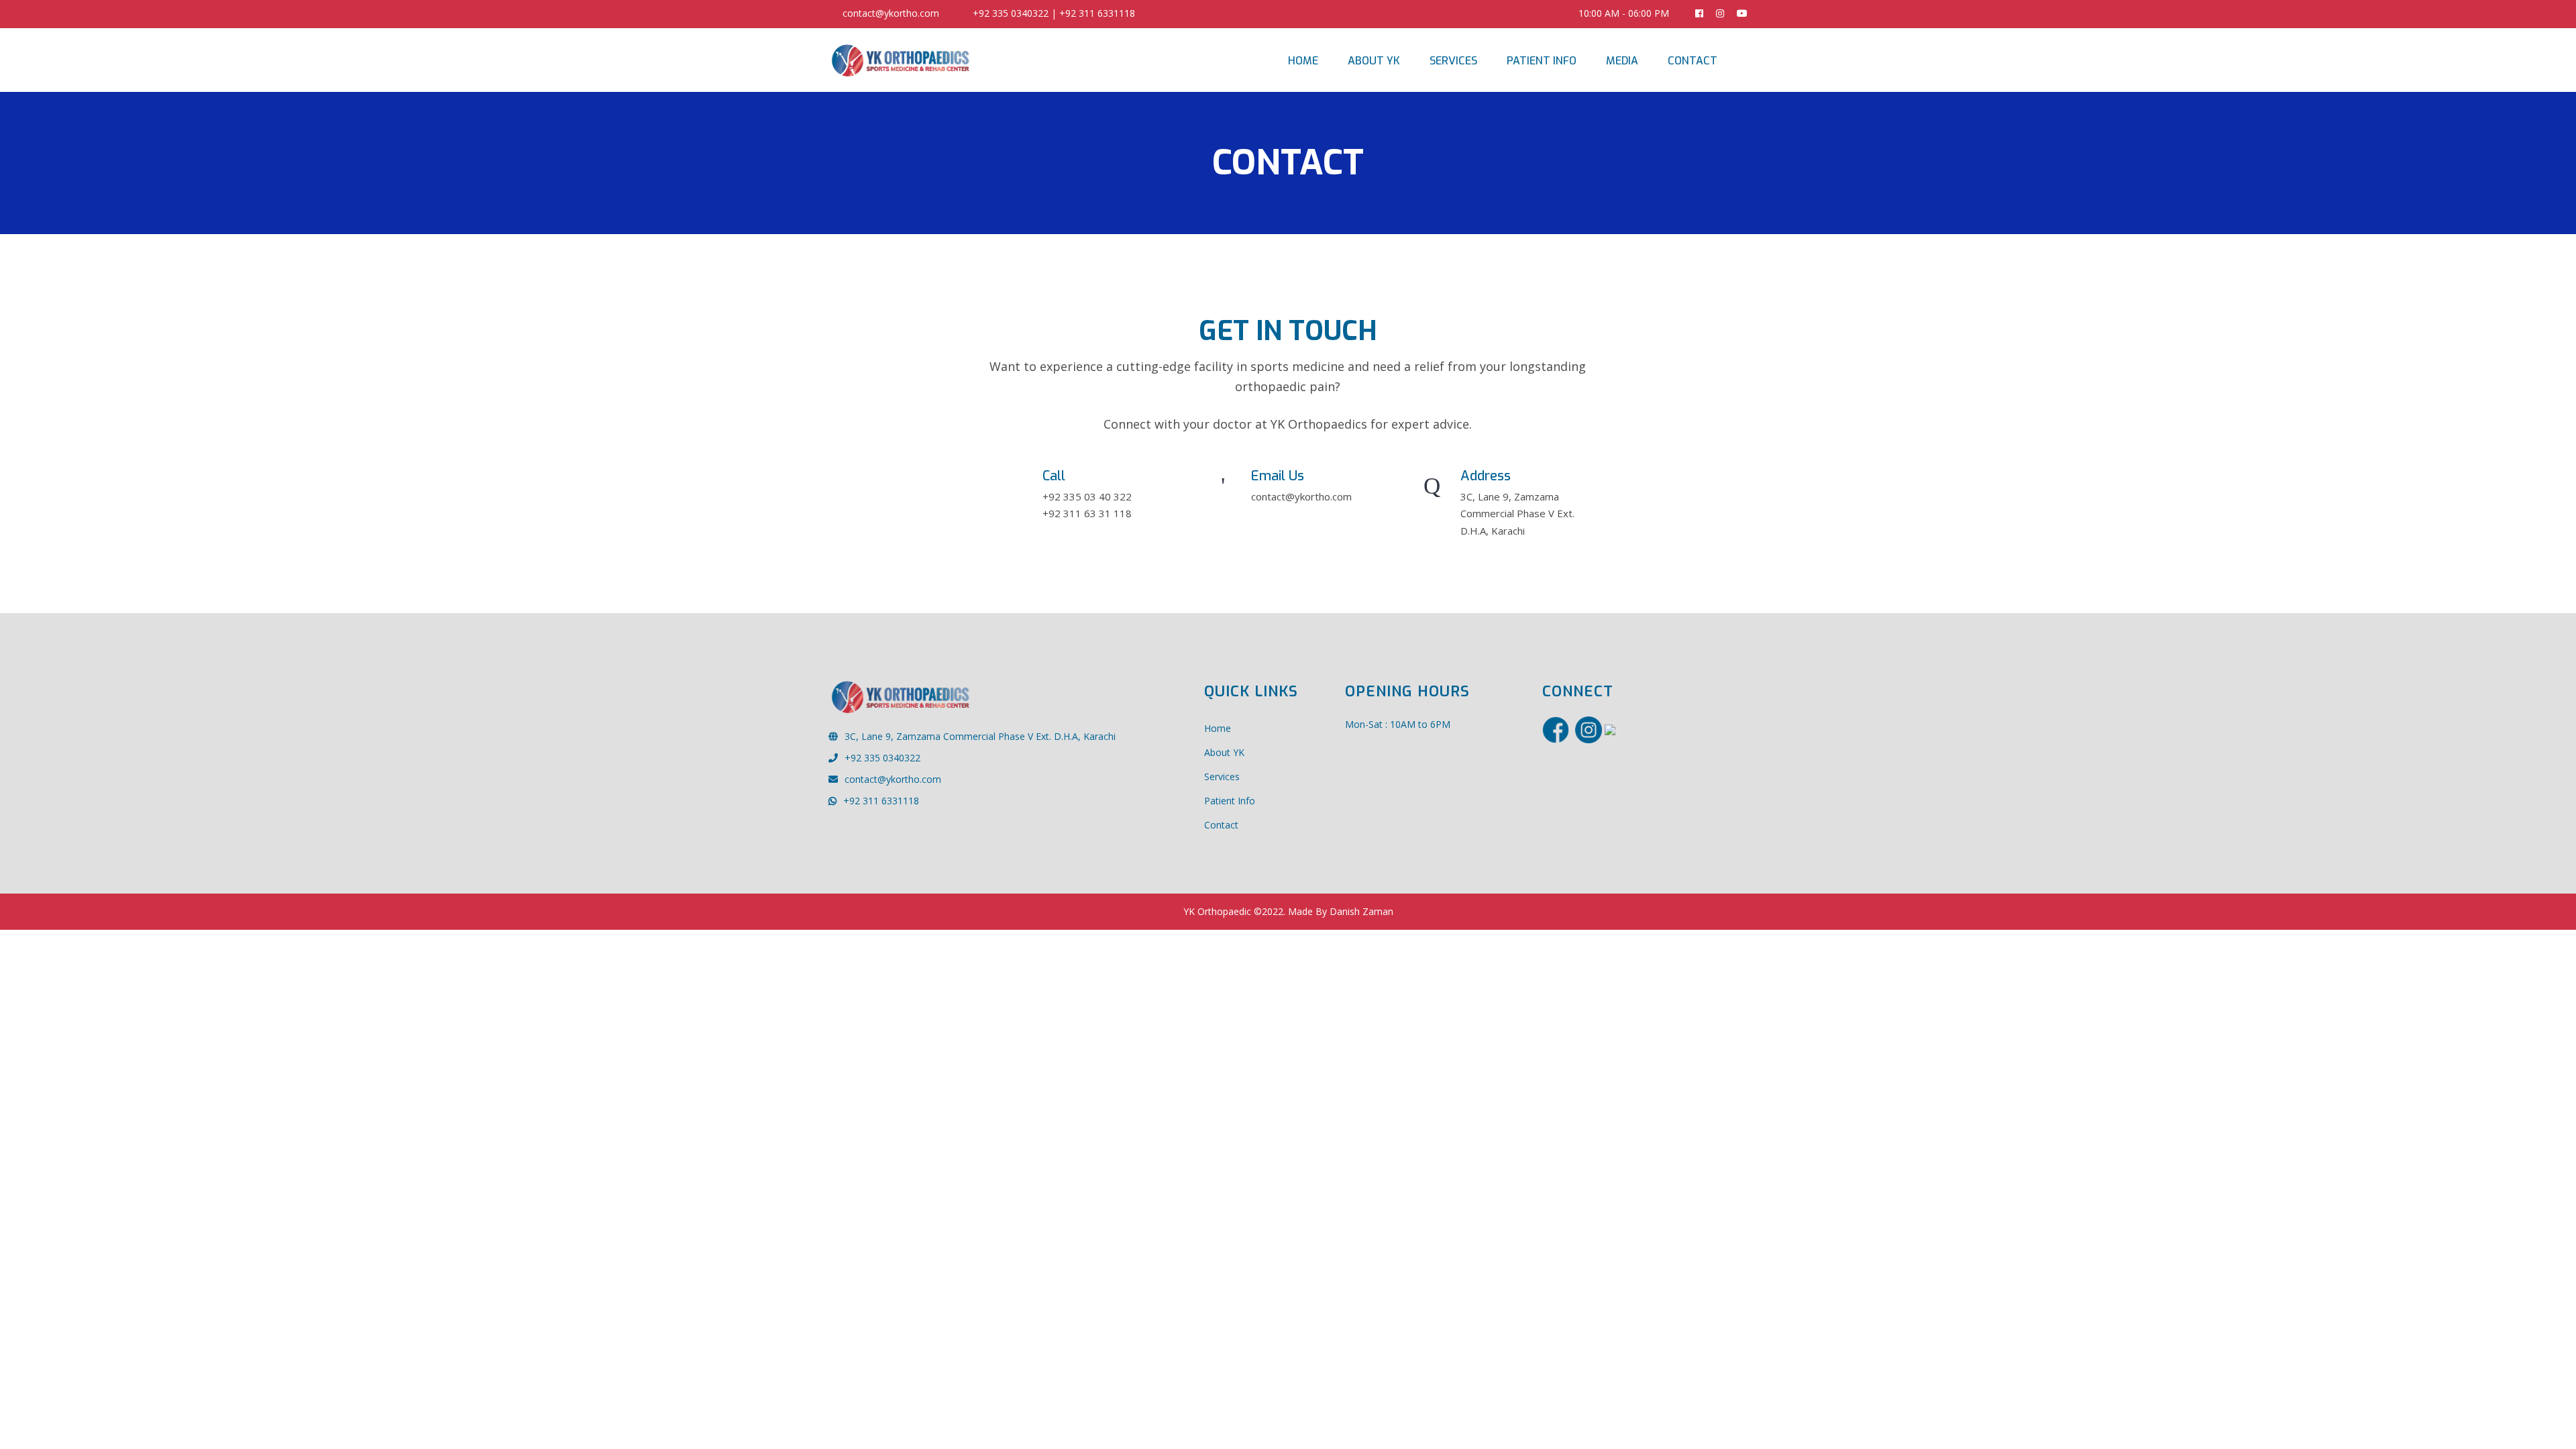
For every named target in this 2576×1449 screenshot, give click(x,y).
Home (1303, 61)
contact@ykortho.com (891, 13)
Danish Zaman (1361, 911)
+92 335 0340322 (882, 758)
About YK (1374, 61)
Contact (1693, 61)
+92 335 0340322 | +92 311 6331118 (1054, 13)
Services (1453, 61)
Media (1622, 61)
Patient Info (1542, 61)
